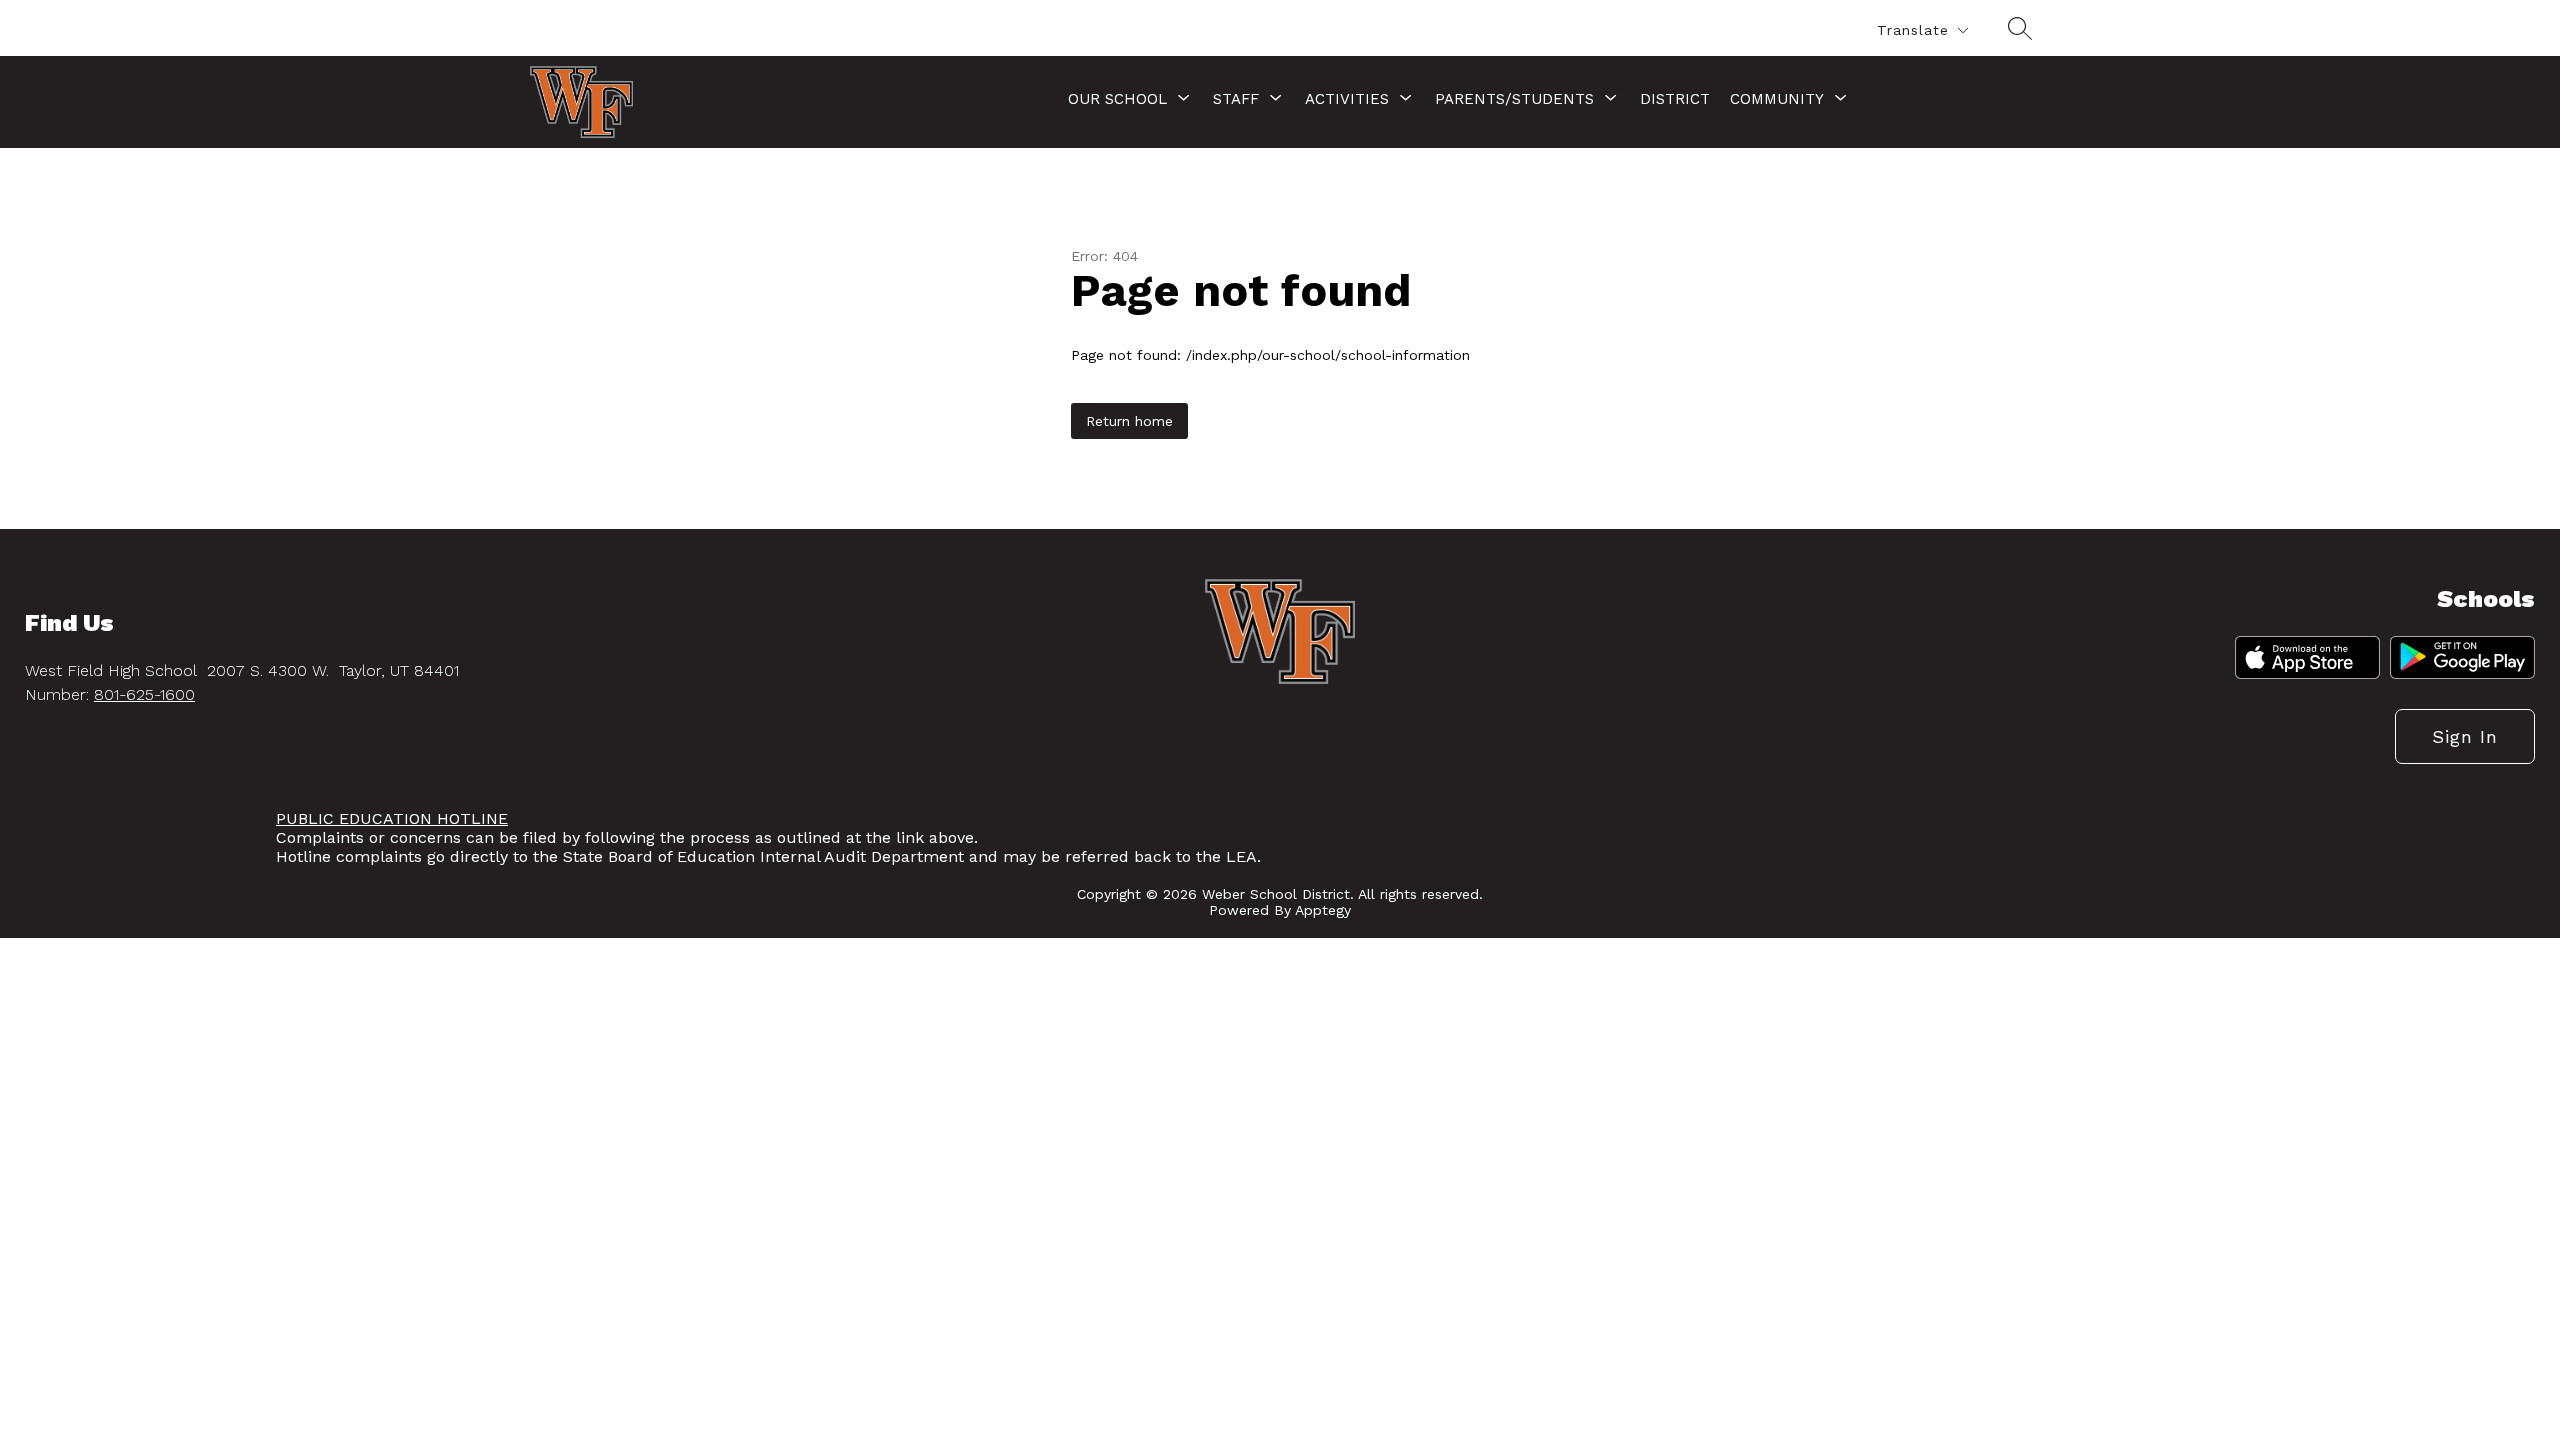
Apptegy (1323, 910)
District (1675, 99)
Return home (1129, 421)
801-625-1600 (144, 694)
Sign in (2465, 736)
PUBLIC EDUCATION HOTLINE (392, 818)
